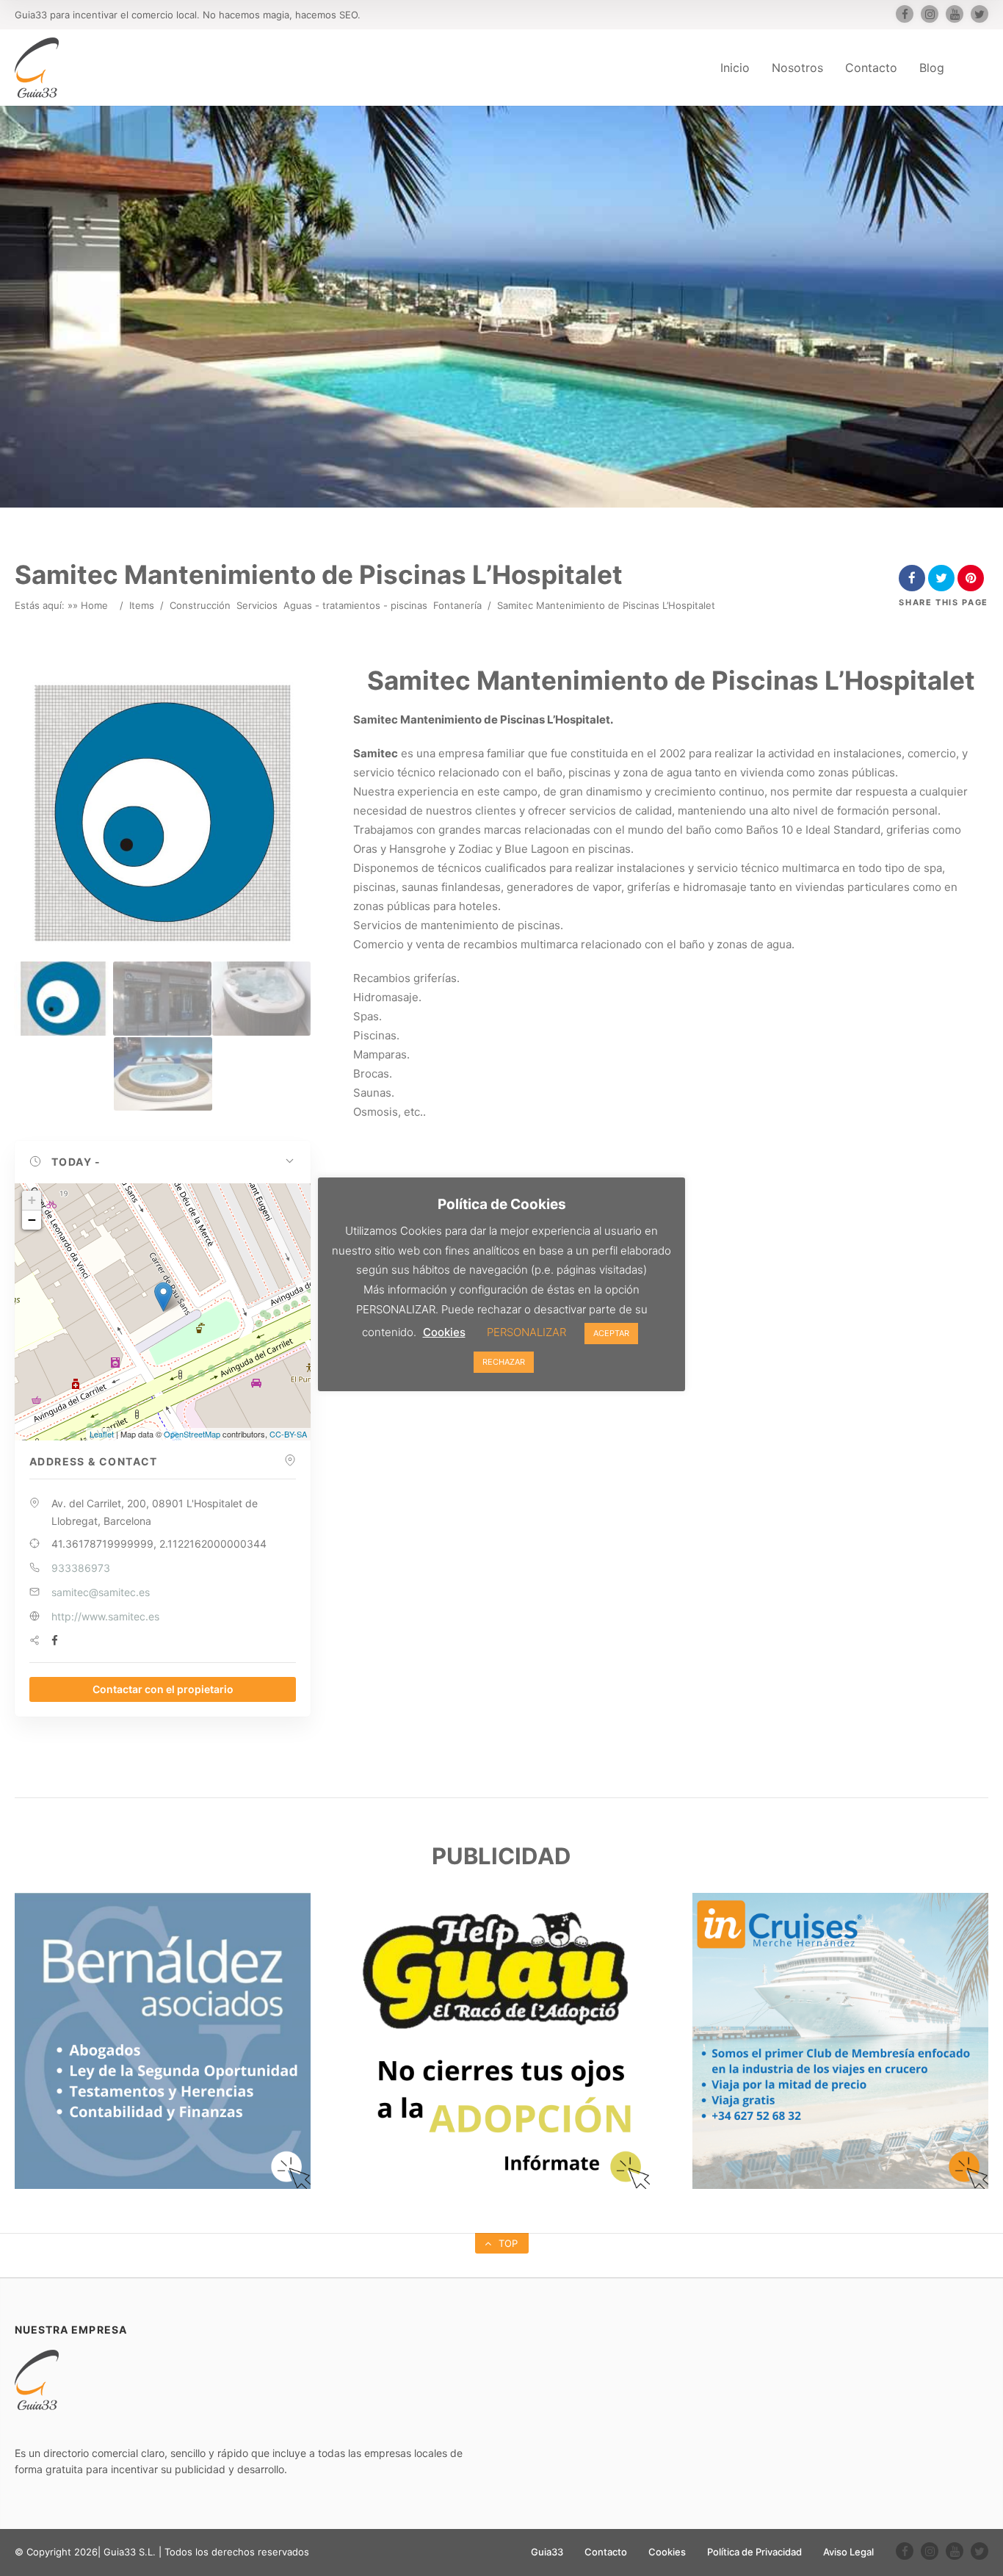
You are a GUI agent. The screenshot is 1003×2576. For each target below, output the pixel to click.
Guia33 (547, 2552)
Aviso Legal (848, 2552)
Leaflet (102, 1434)
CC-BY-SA (288, 1434)
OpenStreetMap (192, 1434)
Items (142, 605)
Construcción (200, 605)
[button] (163, 1162)
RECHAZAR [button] (504, 1362)
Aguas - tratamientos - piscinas (355, 605)
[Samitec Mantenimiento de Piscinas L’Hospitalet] (63, 999)
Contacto (871, 68)
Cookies (667, 2552)
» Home (90, 605)
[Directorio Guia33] (37, 68)
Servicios (257, 605)
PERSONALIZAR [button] (526, 1332)
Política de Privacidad (754, 2552)
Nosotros (797, 68)
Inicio (735, 68)
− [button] (32, 1220)
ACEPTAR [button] (611, 1333)
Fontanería (457, 605)
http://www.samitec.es (105, 1616)
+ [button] (32, 1200)
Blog (932, 68)
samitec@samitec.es (101, 1592)
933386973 (81, 1568)
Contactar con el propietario (163, 1689)
